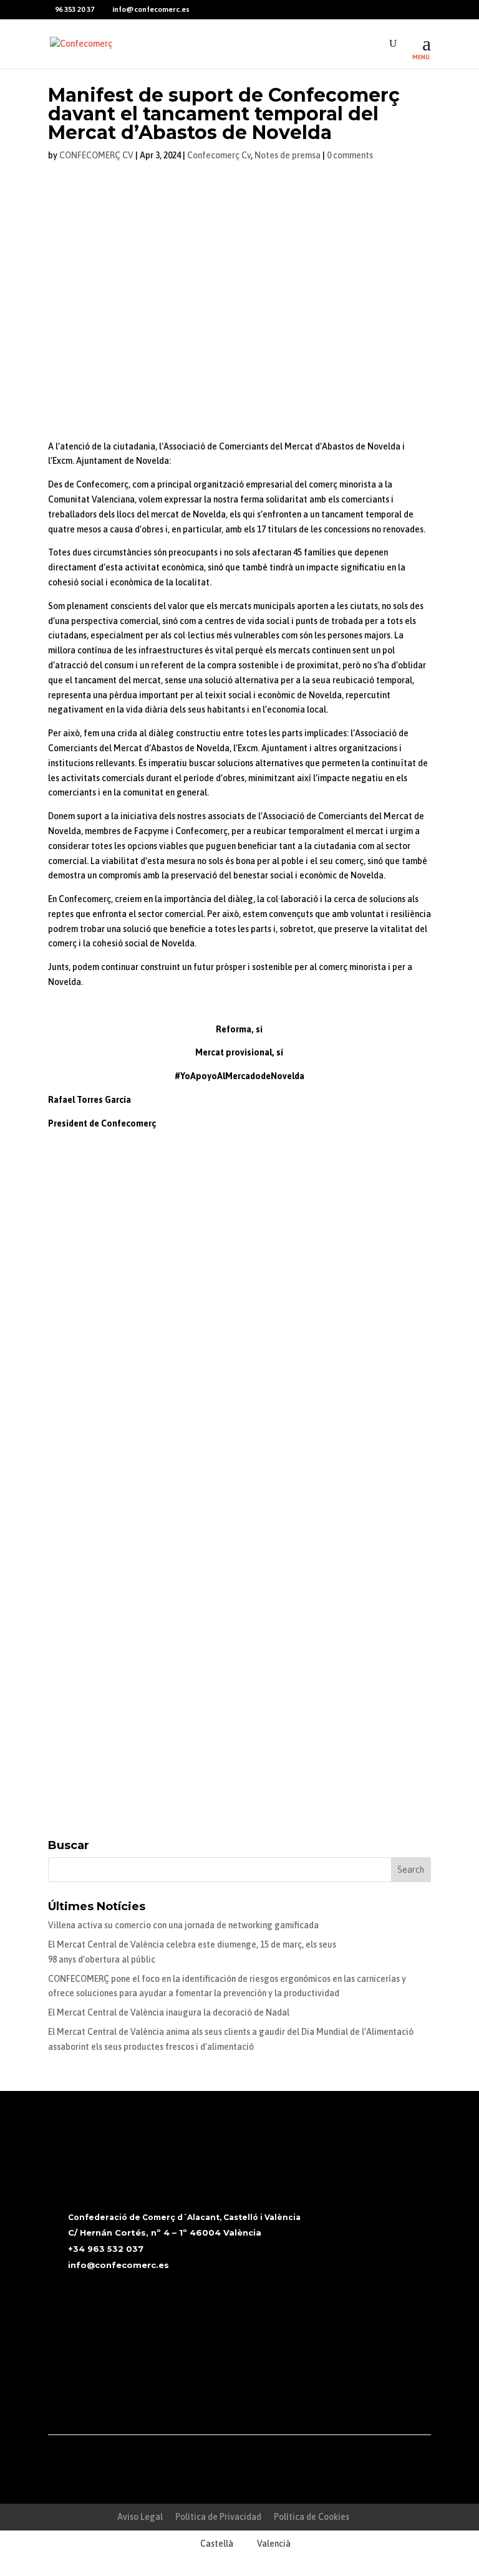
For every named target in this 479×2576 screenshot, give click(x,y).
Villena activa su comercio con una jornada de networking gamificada (183, 1925)
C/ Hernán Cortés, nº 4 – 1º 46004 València (165, 2232)
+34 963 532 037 (106, 2249)
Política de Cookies (312, 2517)
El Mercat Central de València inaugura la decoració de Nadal (169, 2012)
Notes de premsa (288, 155)
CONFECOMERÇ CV (96, 155)
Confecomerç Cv (219, 155)
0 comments (350, 155)
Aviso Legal (140, 2517)
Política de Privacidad (218, 2517)
